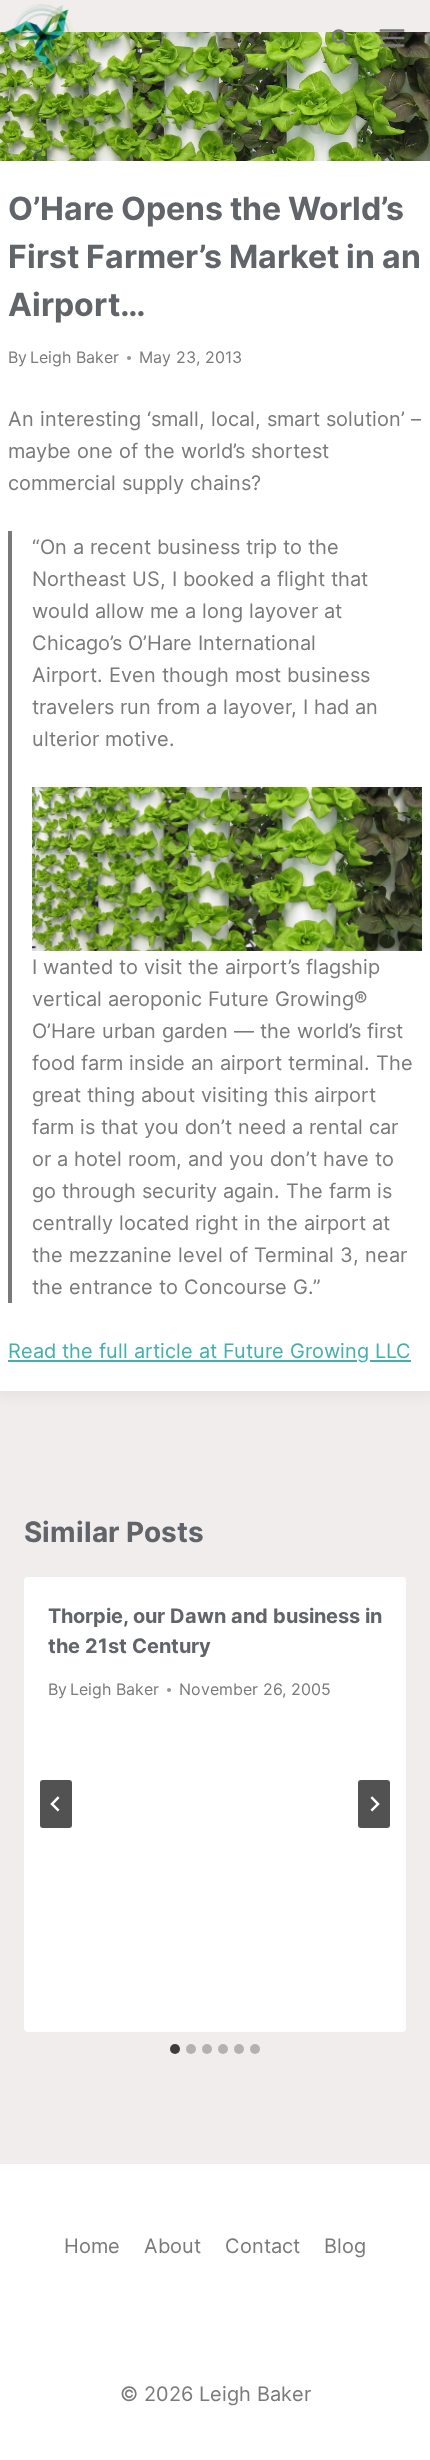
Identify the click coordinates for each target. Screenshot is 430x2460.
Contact (262, 2246)
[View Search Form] (340, 38)
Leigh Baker (74, 357)
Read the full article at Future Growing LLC (209, 1351)
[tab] (175, 2049)
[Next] (374, 1804)
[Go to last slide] (56, 1804)
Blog (345, 2246)
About (172, 2246)
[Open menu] (391, 37)
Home (92, 2246)
